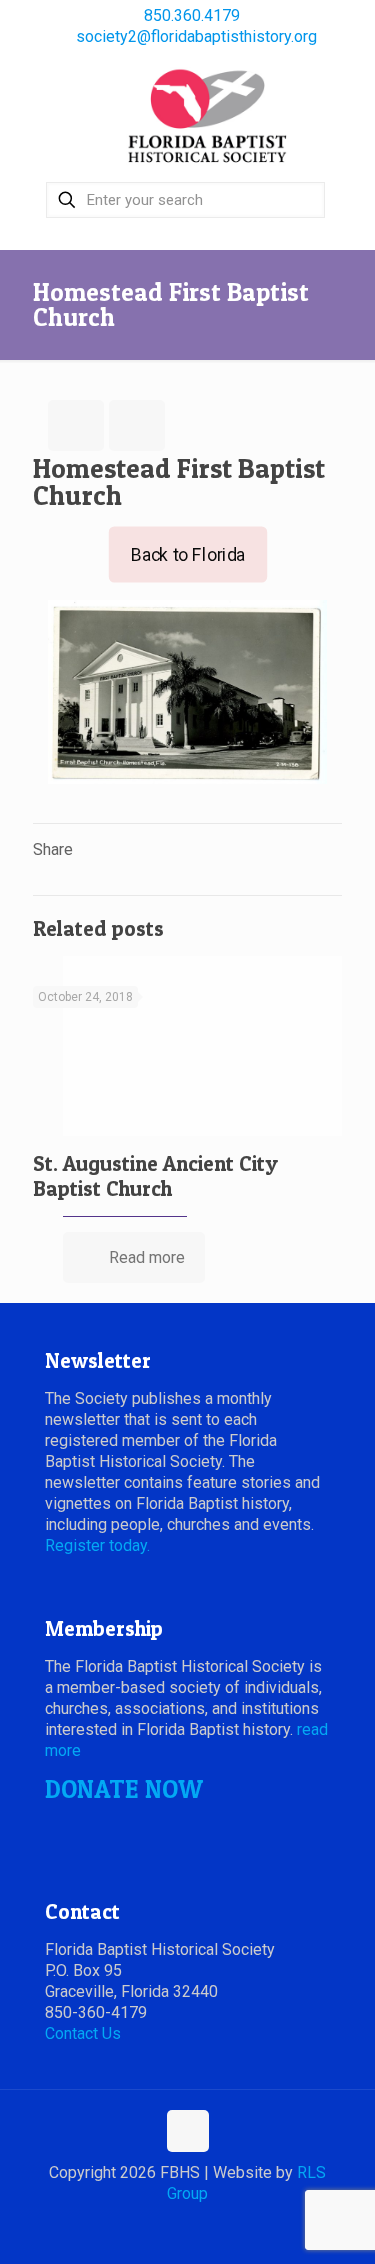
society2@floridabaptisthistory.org (196, 36)
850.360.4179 (192, 15)
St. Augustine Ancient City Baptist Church (155, 1176)
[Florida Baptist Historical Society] (207, 117)
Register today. (97, 1545)
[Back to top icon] (188, 2131)
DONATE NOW (124, 1789)
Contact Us (83, 2033)
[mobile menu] (348, 97)
